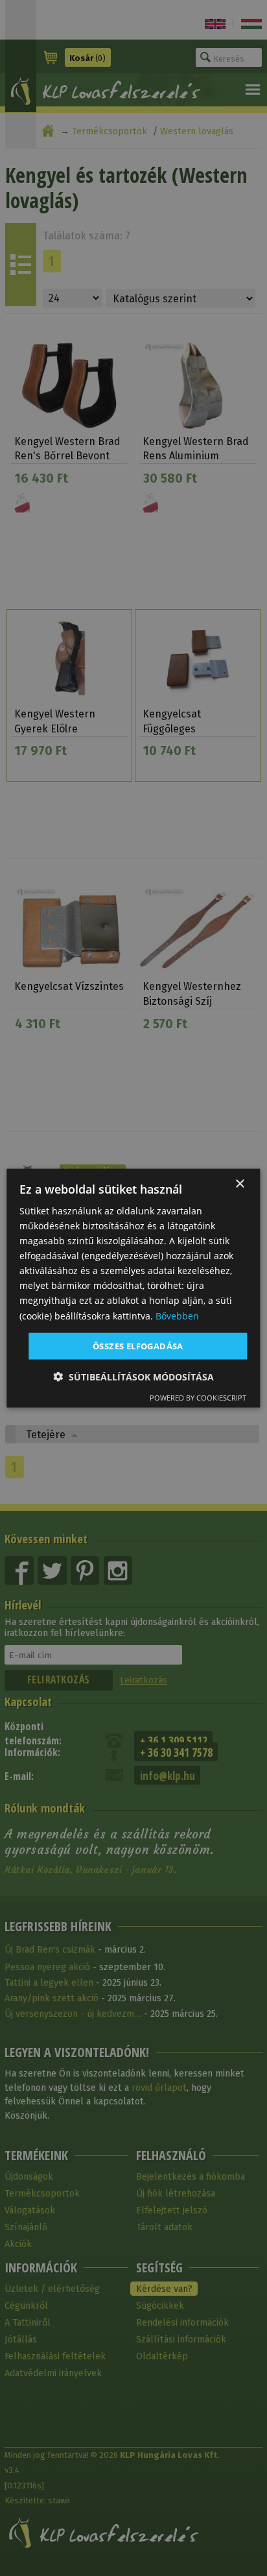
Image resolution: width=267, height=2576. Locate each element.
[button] (133, 1377)
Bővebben (177, 1315)
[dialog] (133, 1288)
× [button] (239, 1184)
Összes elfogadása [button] (138, 1345)
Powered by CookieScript (198, 1398)
